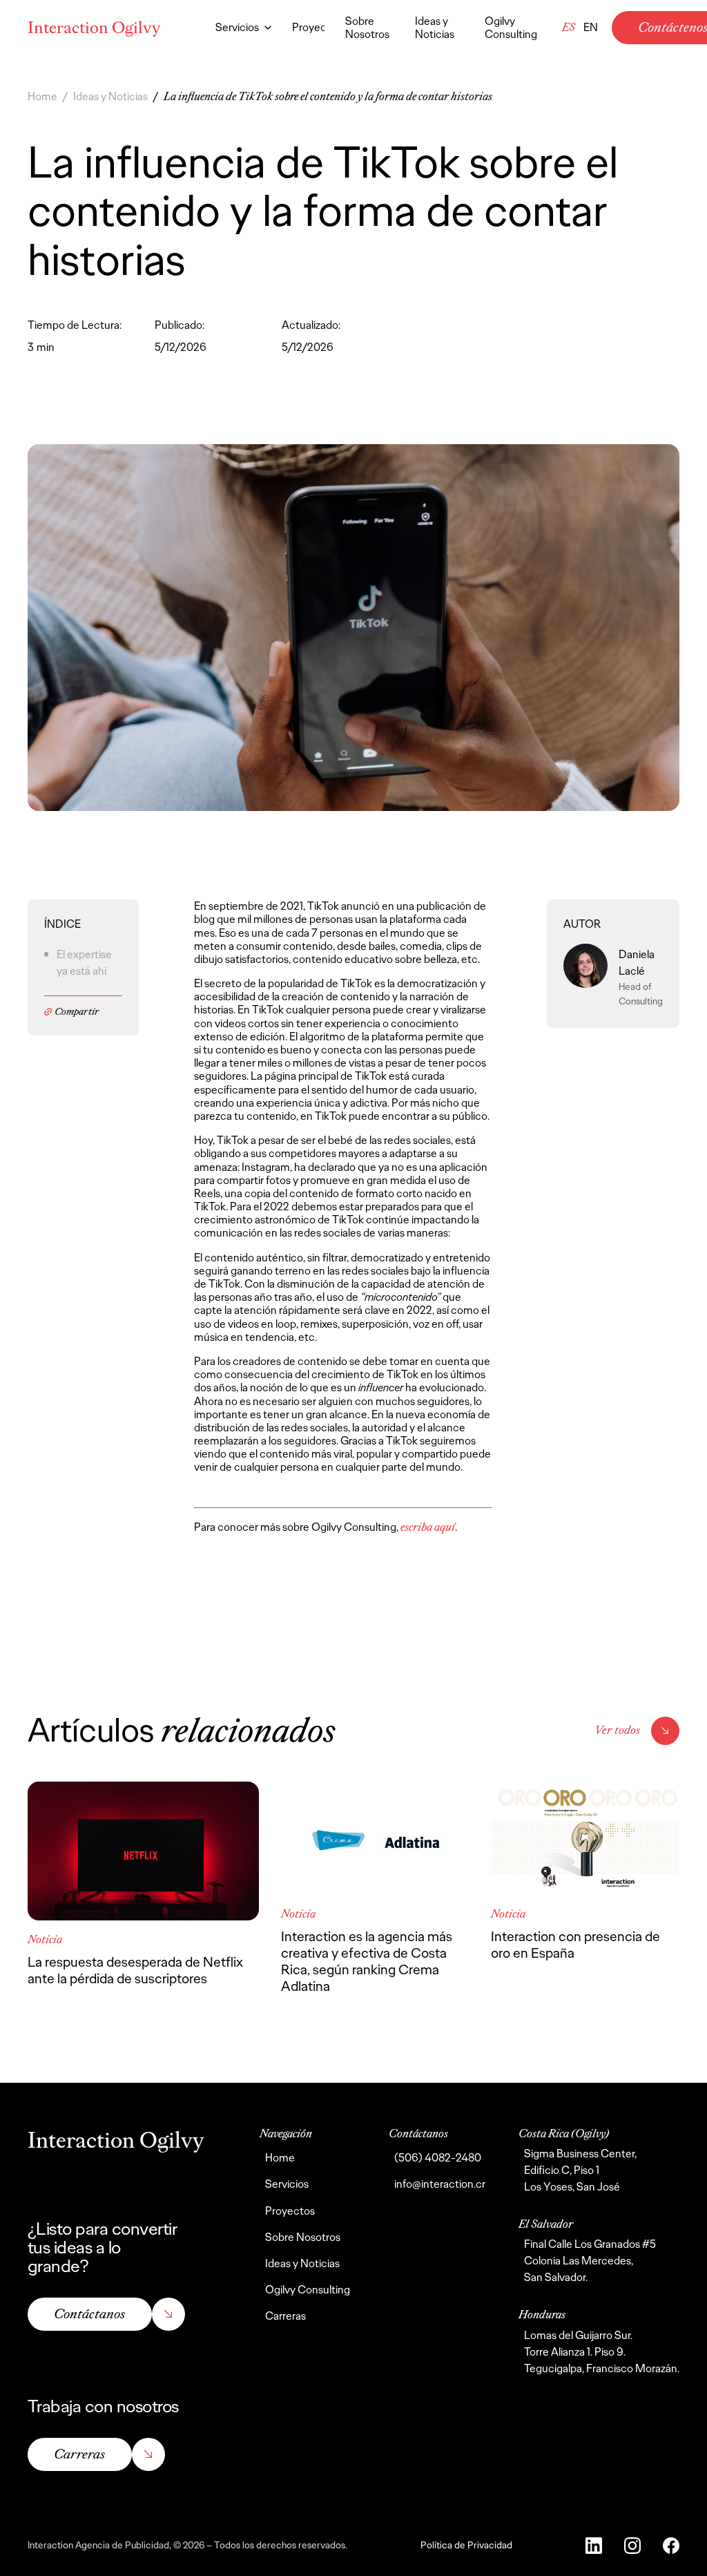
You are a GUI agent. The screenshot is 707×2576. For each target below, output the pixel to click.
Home (42, 96)
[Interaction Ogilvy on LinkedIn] (594, 2546)
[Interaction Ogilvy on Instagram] (632, 2546)
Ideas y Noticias (110, 96)
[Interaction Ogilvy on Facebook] (671, 2546)
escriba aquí (428, 1527)
